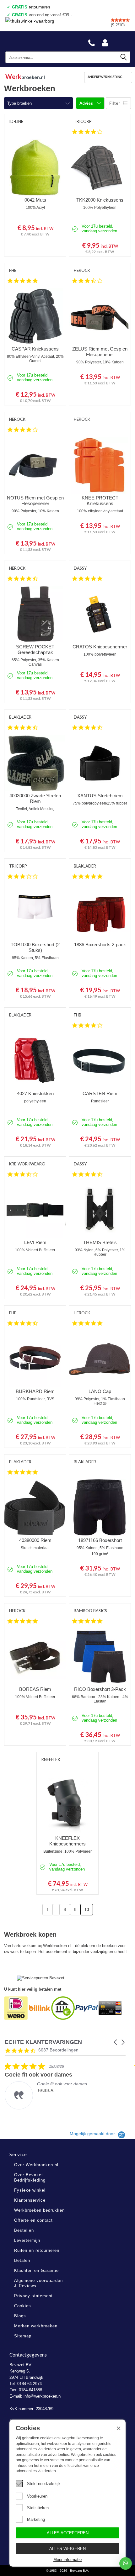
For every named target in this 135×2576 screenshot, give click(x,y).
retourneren (31, 7)
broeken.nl (25, 77)
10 (87, 1910)
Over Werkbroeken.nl (36, 2165)
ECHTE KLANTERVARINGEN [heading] (43, 2042)
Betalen (22, 2260)
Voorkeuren (37, 2496)
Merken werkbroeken (36, 2326)
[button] (116, 2042)
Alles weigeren (67, 2549)
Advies (87, 103)
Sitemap (23, 2336)
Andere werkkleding (105, 77)
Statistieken (38, 2508)
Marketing (36, 2519)
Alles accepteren (68, 2533)
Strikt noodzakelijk (44, 2484)
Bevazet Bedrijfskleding (35, 41)
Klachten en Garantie (36, 2270)
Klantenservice (30, 2200)
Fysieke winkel (30, 2190)
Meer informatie (67, 2560)
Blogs (20, 2316)
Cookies (23, 2306)
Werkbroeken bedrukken (39, 2210)
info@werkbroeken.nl (43, 2396)
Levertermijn (27, 2240)
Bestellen (24, 2230)
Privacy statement (33, 2296)
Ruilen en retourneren (37, 2250)
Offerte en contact (33, 2220)
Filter (115, 103)
